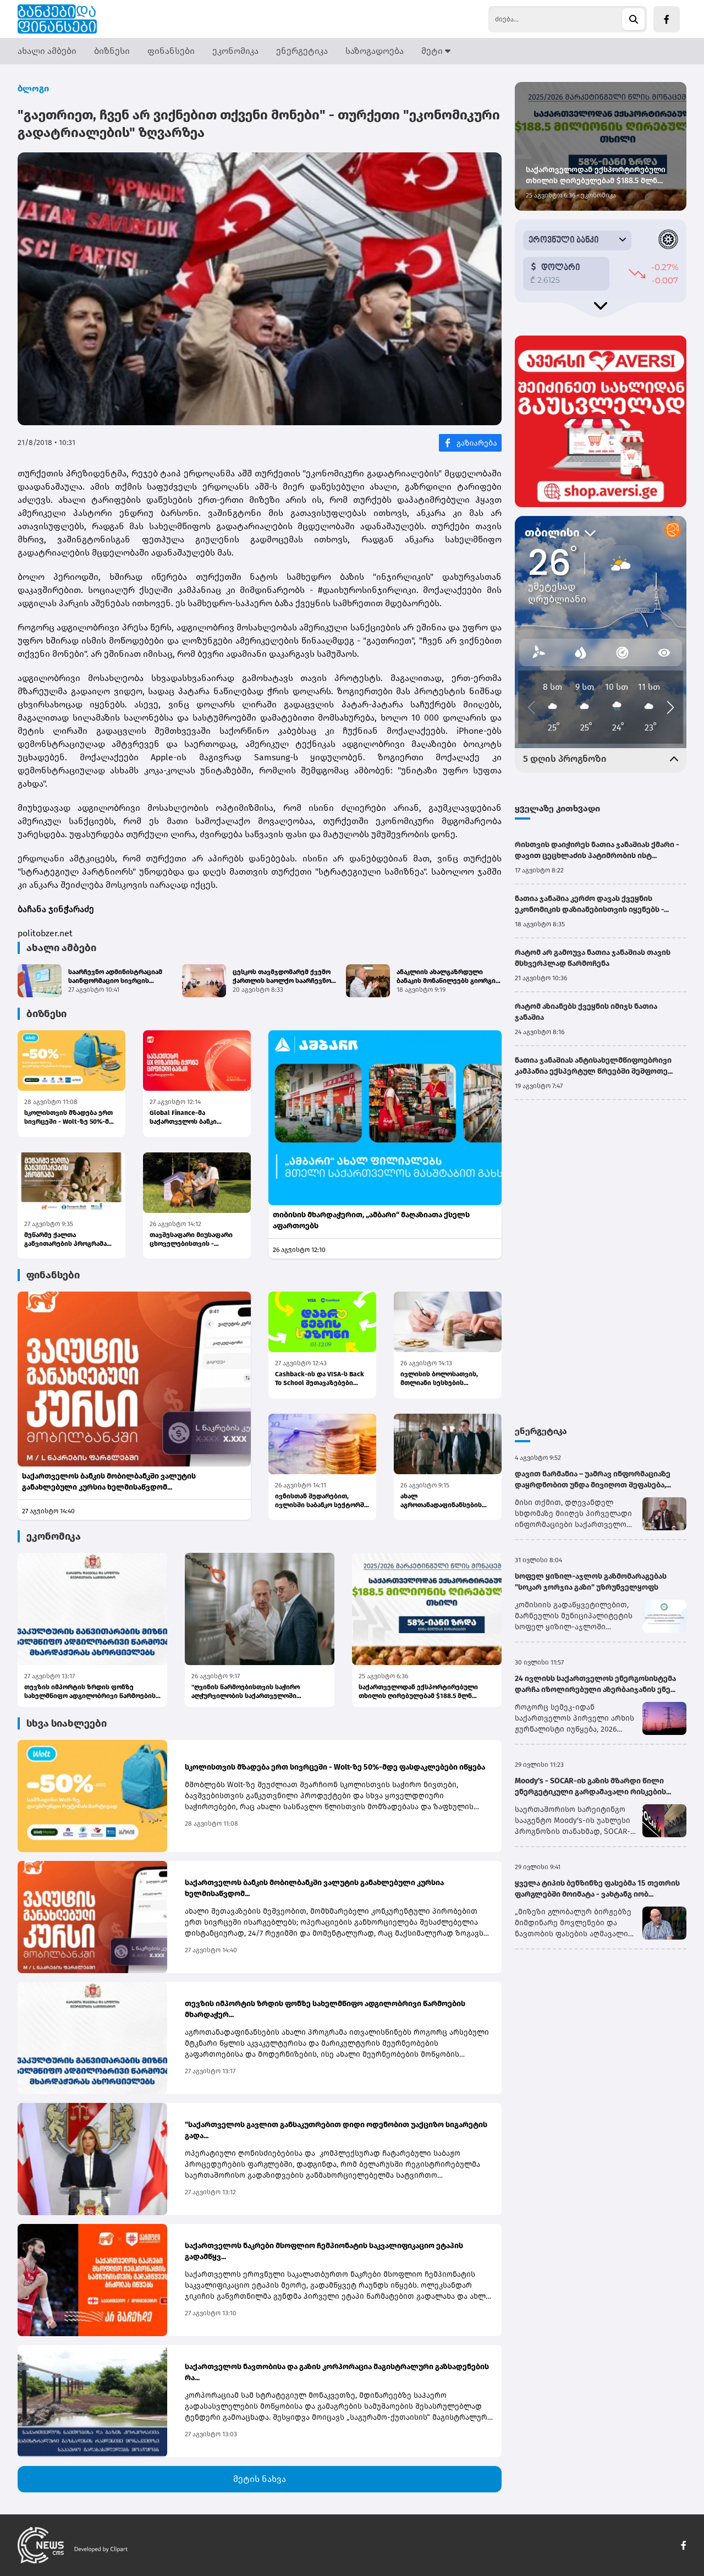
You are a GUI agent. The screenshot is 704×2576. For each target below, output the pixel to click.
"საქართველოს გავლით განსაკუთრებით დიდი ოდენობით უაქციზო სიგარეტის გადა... (336, 2130)
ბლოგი (33, 88)
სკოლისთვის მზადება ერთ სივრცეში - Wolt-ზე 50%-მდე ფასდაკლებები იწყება (71, 1117)
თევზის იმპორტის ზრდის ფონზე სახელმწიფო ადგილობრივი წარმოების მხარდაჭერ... (90, 1692)
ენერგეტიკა (302, 51)
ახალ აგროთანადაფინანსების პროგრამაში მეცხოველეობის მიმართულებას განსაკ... (441, 1501)
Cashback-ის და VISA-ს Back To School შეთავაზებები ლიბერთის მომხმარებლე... (320, 1379)
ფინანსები (171, 51)
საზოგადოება (375, 51)
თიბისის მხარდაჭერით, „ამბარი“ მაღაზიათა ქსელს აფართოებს (371, 1220)
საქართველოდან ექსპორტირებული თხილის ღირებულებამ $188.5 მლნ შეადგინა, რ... (418, 1692)
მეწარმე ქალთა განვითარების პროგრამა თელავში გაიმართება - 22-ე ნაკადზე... (70, 1240)
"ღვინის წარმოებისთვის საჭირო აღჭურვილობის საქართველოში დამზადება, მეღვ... (246, 1692)
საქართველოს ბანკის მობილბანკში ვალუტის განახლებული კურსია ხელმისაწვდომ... (109, 1482)
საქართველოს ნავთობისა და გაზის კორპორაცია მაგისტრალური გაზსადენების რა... (337, 2372)
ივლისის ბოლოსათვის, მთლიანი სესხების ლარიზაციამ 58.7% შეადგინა (447, 1379)
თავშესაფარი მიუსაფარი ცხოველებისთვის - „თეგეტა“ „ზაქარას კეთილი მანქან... (194, 1240)
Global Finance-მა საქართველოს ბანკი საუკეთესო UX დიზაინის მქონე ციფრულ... (190, 1117)
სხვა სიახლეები (67, 1723)
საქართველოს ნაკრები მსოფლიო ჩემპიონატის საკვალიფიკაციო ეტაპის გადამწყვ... (324, 2251)
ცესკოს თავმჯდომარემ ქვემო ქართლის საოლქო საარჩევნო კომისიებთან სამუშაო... (282, 977)
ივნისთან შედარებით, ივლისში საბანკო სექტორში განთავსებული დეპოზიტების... (321, 1501)
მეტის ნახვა (260, 2479)
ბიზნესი (112, 51)
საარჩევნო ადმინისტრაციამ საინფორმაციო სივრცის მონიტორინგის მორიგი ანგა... (117, 977)
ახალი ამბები (47, 51)
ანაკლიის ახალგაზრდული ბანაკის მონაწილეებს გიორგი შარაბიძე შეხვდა (446, 977)
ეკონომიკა (235, 51)
